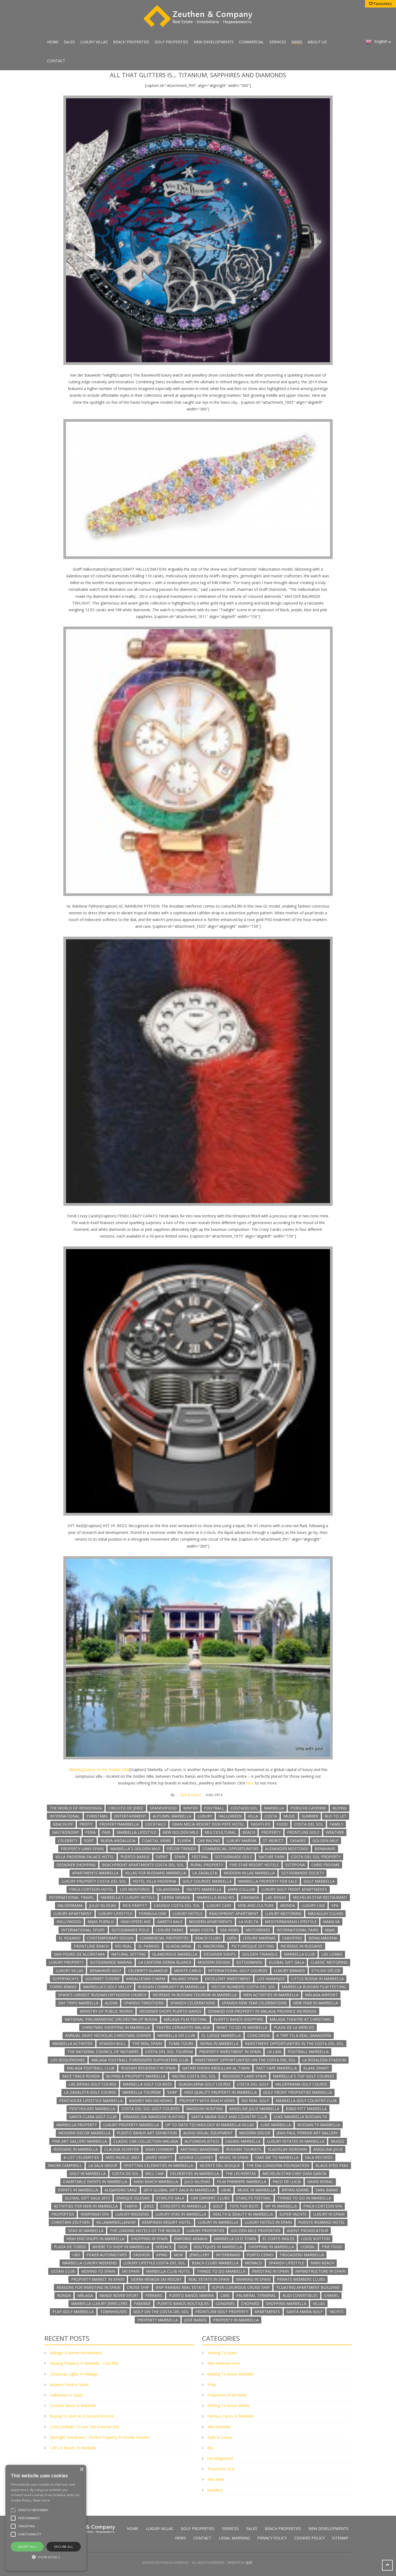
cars (225, 2295)
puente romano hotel (322, 2222)
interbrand (228, 2255)
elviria (184, 1841)
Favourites (383, 4)
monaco (253, 2263)
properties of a (221, 2469)
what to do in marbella (242, 2027)
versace (164, 2247)
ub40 (226, 2190)
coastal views (157, 1841)
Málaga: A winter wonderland (76, 2353)
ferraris (154, 2295)
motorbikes (258, 1930)
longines (225, 2303)
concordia (259, 2035)
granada (250, 1897)
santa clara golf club (93, 2117)
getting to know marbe (228, 2405)
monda (288, 1905)
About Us (317, 42)
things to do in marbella (304, 2198)
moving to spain (98, 2271)
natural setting (128, 1954)
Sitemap (340, 2538)
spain (180, 1857)
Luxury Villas (94, 42)
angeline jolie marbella (254, 2109)
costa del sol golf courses (151, 2109)
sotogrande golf (234, 1857)
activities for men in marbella (86, 2206)
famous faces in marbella (230, 2416)
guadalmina (179, 1946)
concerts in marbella (183, 2206)
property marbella (158, 2320)
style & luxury (190, 1795)
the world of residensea (76, 1808)
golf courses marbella (207, 1881)
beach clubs (208, 1938)
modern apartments (211, 1922)
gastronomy (66, 1832)
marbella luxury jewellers (99, 2303)
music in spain (234, 2157)
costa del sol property (316, 1857)
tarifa (131, 2206)
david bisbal (320, 2182)
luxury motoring (283, 1913)
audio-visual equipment (208, 2133)
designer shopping (76, 1865)
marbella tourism (141, 2092)
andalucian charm (146, 1979)
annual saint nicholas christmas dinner (108, 2035)
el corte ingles (278, 2239)
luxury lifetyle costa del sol (154, 2263)
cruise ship (138, 2287)
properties (63, 2214)
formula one (152, 1913)
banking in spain (253, 2279)
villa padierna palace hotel (85, 1857)
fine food (332, 2247)
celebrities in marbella (194, 2173)
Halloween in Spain (66, 2395)
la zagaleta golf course (90, 2092)
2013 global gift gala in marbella (179, 2190)
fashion (142, 2255)
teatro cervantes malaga (183, 2027)
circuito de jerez (126, 1808)
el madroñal (211, 1946)
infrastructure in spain (320, 2271)
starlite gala (170, 2198)
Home (53, 42)
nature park (272, 1857)
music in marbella (256, 2190)
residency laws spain (244, 2076)
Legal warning (234, 2538)
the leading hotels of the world (145, 2231)
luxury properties (205, 2231)
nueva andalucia (118, 1841)
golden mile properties (256, 2231)
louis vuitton (315, 2239)
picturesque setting (253, 1946)
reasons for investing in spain (88, 2287)
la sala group (103, 2165)
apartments (267, 2312)
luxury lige (313, 1905)
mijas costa (202, 1930)
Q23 (249, 2563)
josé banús (195, 2320)
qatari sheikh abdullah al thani (216, 2068)
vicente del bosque (220, 2165)
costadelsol (244, 1808)
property (271, 1832)
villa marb (216, 2479)
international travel (72, 1897)
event (162, 1857)
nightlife (260, 1824)
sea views (230, 1930)
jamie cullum (241, 1889)
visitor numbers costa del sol (243, 1987)
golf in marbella (88, 2173)
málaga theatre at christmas (301, 2019)
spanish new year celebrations (254, 2003)
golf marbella (319, 1881)
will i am (154, 2173)
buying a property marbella (136, 2076)
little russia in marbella (317, 1979)
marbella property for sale (268, 1881)
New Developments (214, 42)
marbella (274, 1808)
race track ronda (81, 2076)
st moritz (273, 1841)
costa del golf (253, 2084)
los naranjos (271, 1979)
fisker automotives (107, 2255)
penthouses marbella (92, 2109)
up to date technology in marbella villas (210, 2125)
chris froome (325, 1865)
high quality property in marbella (220, 2092)
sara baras (327, 2190)
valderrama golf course (301, 2084)
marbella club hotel (168, 2271)
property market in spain (98, 2279)
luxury (205, 1816)
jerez (149, 2206)
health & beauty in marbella (243, 2214)
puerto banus (135, 1857)
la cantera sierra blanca (165, 1962)
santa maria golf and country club (229, 2117)
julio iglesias (103, 1905)
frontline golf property (222, 2312)
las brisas (276, 1897)
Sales (69, 42)
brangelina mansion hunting (154, 2117)
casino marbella (243, 2141)
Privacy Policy (272, 2538)
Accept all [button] (27, 2547)
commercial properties (164, 1938)
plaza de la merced (294, 2027)
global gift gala (286, 1962)
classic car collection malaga (146, 2141)
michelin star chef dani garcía (294, 2173)
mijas (330, 1930)
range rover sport (119, 2295)
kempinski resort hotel (167, 2222)
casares (298, 1841)
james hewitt (159, 2157)
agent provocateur (308, 2231)
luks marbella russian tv (300, 2117)
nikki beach (322, 2263)
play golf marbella (73, 2312)
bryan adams (295, 2190)
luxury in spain (329, 2214)
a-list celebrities (81, 2157)
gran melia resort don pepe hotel (208, 1824)
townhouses (114, 2312)
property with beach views (207, 2101)
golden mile (325, 1841)
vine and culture (256, 1905)
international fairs (298, 1930)
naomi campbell (65, 2165)
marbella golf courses (147, 2084)
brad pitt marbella (306, 2109)
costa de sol (126, 2173)
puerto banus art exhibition (147, 2133)
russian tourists (244, 2149)
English (381, 41)
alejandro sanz (121, 2190)
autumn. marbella (172, 1816)
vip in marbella (281, 2206)
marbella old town (235, 2239)
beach (249, 1832)
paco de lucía (287, 2182)
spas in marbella (86, 2231)
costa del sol (309, 1824)
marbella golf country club (306, 2101)
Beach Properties (131, 42)
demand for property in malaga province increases (262, 2011)
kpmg (162, 2255)
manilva (331, 1922)
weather (335, 1832)
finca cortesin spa (323, 2206)
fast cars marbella (277, 2068)
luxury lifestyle (115, 1913)
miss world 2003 (122, 2157)
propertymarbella (119, 1824)
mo (210, 2448)
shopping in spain (149, 2239)
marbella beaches (216, 1897)
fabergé (142, 2303)
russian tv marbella (319, 2125)
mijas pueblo (101, 1922)
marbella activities (72, 2043)
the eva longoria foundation (278, 2165)
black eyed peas (332, 2165)
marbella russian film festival (314, 1987)
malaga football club (91, 2068)
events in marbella (78, 2190)
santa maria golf (305, 2312)
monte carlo (188, 1971)
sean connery (160, 2149)
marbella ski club (176, 2035)
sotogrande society (303, 1873)
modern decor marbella (84, 2133)
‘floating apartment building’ (308, 2287)
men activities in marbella (271, 1995)
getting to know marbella (230, 2374)
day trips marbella (78, 2003)
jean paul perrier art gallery (307, 2133)
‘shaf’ (172, 2092)
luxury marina (241, 1841)
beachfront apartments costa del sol (143, 1865)
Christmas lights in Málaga (74, 2374)
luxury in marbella (218, 2222)
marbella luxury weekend (90, 2263)
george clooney (196, 2157)
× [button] (81, 2470)
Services (278, 42)
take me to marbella (277, 2157)
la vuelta (249, 1922)
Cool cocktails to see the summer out (85, 2427)
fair (106, 1832)
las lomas (332, 1954)
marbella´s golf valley (107, 1987)
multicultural (220, 1832)
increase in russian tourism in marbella (195, 1995)
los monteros (135, 1889)
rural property (207, 1865)
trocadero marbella (302, 2255)
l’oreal (308, 2247)
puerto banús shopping (238, 2019)
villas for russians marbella (155, 1873)
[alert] (46, 2518)
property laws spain (82, 1849)
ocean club (63, 2271)
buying (340, 1808)
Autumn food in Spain (69, 2385)
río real (123, 1946)
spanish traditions (144, 2003)
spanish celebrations (193, 2003)
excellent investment (228, 1979)
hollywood (69, 1922)
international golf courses (238, 1971)
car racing (209, 1841)
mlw (178, 2255)
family (336, 1824)
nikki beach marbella (156, 2182)
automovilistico (202, 2141)
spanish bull (112, 2043)
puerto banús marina (191, 2295)
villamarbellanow (116, 2222)
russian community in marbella (171, 1987)
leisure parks (170, 1930)
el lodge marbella (221, 2035)
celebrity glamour (148, 1971)
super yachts (293, 2214)
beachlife (63, 1824)
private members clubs (301, 2279)
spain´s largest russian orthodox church (102, 1995)
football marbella (308, 2052)
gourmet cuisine (102, 1979)
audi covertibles (300, 2295)
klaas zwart (316, 2068)
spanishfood (163, 1808)
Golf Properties (171, 42)
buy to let (336, 1816)
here (250, 1783)
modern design (214, 1962)
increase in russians (301, 1946)
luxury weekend (132, 2214)
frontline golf (303, 1832)
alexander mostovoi (287, 1849)
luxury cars (219, 1905)
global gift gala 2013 (87, 2198)
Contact (56, 61)
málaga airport (321, 1995)
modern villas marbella (249, 1873)
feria (91, 1832)
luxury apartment (73, 1913)
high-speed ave (136, 1922)
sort (89, 1841)
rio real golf (255, 2101)
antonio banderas (200, 2149)
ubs (76, 2255)
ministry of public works (106, 2011)
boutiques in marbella (218, 2247)
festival (200, 1857)
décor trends (181, 1849)
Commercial (251, 42)
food (282, 1824)
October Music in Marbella (73, 2405)
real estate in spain (209, 2279)
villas (319, 2303)
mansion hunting (204, 2109)
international (65, 1816)
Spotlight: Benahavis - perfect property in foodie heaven (100, 2437)
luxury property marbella (131, 2125)
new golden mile (180, 1832)
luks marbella (276, 2125)
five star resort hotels (254, 1865)
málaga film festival (185, 2019)
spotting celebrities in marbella (159, 2165)
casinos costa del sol (177, 1905)
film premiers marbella (242, 2182)
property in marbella (236, 2320)
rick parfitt (135, 1905)
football (214, 1808)
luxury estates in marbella (296, 2141)
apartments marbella (95, 1873)
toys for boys (244, 2206)
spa (335, 1905)
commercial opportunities (230, 1849)
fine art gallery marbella (79, 2141)
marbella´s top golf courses (303, 2076)
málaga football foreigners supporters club (140, 2060)
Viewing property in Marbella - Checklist (84, 2363)
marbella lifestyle (136, 1832)
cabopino (292, 1938)
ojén (232, 1938)
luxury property (66, 1962)
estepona (295, 1865)
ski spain (131, 2271)
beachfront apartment (234, 1913)
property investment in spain (230, 2052)
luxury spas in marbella (181, 2214)
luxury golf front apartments (294, 1889)
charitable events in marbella (95, 2182)
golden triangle (260, 1954)
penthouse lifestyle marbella (91, 2101)
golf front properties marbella (298, 2092)
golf (218, 2206)
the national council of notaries (103, 2052)
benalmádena (323, 1938)
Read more (42, 2500)
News (297, 42)
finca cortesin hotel (91, 1889)
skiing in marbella (219, 2043)
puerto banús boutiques (183, 2303)
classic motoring (329, 1962)
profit (86, 1824)
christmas (97, 1816)
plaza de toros (70, 2247)
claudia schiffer (121, 2149)
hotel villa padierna (154, 1881)
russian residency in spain (148, 2068)
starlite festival (253, 2198)
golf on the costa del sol (161, 2312)
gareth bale (170, 1922)
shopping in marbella (271, 2247)
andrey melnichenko (151, 2101)
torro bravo (63, 1987)
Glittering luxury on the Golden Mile (99, 1770)
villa (253, 1816)
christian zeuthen (71, 2222)
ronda (64, 2295)
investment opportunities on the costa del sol (245, 2060)
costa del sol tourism (169, 2052)
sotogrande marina (111, 1962)
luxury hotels (188, 1913)
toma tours (181, 2043)
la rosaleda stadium (324, 2060)
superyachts (66, 1979)
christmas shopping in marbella (116, 2027)
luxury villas (70, 1971)
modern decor (255, 2133)
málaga (85, 2295)
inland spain (185, 1979)
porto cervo (260, 2255)
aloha (111, 2003)
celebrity (68, 1841)
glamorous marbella (175, 1954)
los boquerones (68, 2060)
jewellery (199, 2255)
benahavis (325, 1849)
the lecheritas (241, 2173)
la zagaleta (205, 1873)
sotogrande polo (130, 1930)
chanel (331, 2295)
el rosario (70, 1938)
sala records (319, 2157)
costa (271, 1816)
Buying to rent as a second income (82, 2416)
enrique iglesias (133, 2198)
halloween (230, 1816)
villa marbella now (224, 2363)
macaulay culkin (325, 1913)
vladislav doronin (287, 2149)
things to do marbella (221, 2271)
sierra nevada (176, 1897)
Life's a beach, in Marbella (73, 2448)
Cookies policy (309, 2538)
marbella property (77, 2125)
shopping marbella (286, 2303)
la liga (274, 2052)
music (289, 1816)
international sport (83, 1930)
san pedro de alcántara (79, 1954)
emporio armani (191, 2239)
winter (190, 1808)
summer (310, 1816)
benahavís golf (106, 1971)
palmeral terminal (256, 2295)
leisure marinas (259, 1938)
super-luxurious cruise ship (241, 2287)
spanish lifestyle (286, 2263)
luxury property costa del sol (94, 1881)
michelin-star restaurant (320, 1897)
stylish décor (326, 1971)
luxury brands (289, 1971)
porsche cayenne (308, 1808)
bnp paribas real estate (181, 2287)
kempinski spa (95, 2214)
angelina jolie (328, 2149)
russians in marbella (76, 2149)
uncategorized (220, 2458)
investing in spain (270, 2271)
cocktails (155, 1824)
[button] (46, 2557)
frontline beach (91, 1946)
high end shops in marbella (95, 2239)
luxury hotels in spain (268, 2222)
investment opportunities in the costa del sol (294, 2043)
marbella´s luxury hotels (128, 1897)
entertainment (130, 1816)
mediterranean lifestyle (291, 1922)
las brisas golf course (93, 2084)
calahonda (168, 1889)
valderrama (70, 1905)
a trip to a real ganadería (304, 2035)
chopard (250, 2303)
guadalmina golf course (204, 2084)
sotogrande (249, 1962)
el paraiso (149, 1946)
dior (183, 2247)
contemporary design (110, 1938)
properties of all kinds (227, 2395)
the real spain (147, 2043)
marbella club (299, 1954)
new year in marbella (316, 2003)
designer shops (220, 1954)
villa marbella (219, 2427)
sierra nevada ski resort (156, 2279)
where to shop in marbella (121, 2247)
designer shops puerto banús (170, 2011)
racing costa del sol (194, 2076)
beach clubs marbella (215, 2263)
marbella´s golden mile (135, 1849)
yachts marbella (204, 1889)
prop (212, 2385)
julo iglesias (197, 2182)
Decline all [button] (64, 2547)
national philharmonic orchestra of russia (111, 2019)
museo (338, 2141)
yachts (336, 2312)
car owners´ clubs (210, 2198)
